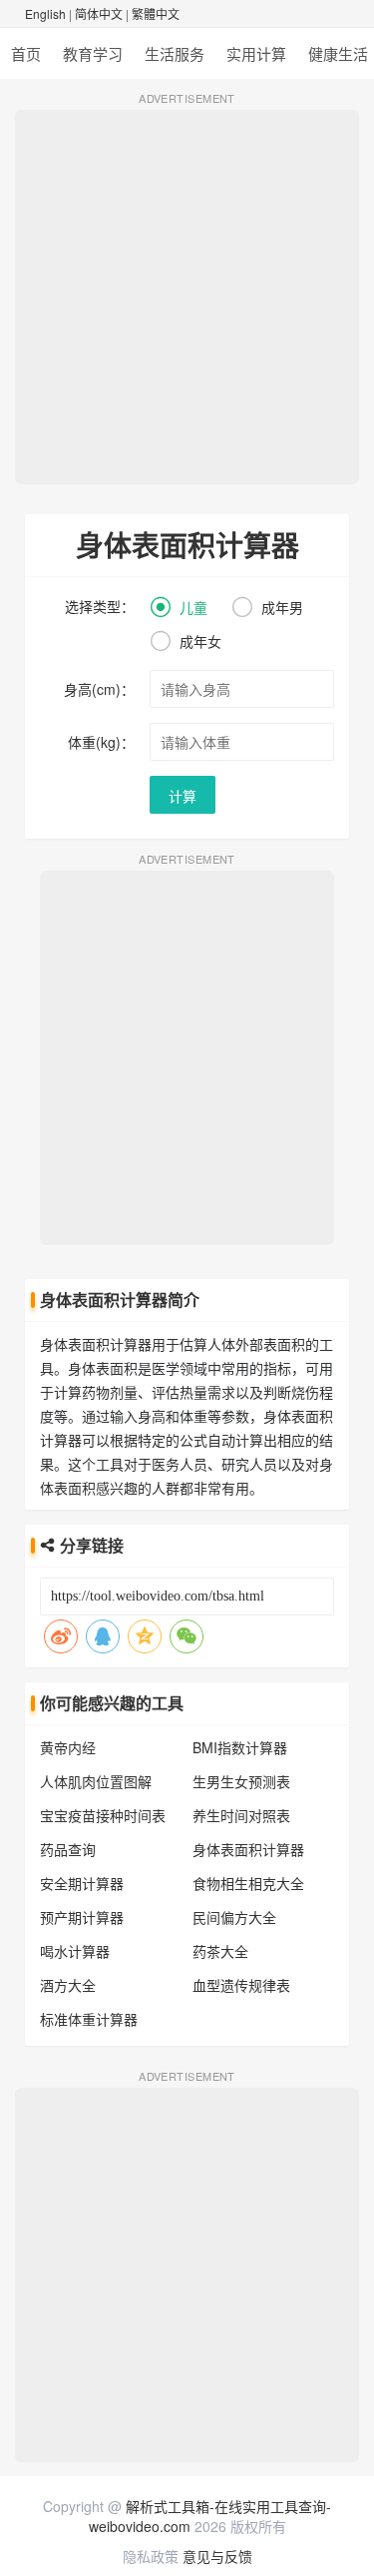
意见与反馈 (217, 2556)
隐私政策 (151, 2556)
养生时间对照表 (241, 1815)
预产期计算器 (82, 1917)
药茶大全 (220, 1951)
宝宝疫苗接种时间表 (103, 1815)
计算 (183, 796)
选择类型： (100, 606)
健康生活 (338, 53)
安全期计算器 (82, 1883)
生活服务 (175, 53)
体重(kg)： (101, 742)
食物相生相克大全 (248, 1883)
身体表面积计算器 (248, 1849)
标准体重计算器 (89, 2019)
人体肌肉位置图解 (96, 1781)
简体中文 (99, 13)
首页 (26, 53)
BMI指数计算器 (240, 1747)
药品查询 (68, 1849)
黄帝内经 (68, 1747)
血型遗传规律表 (241, 1985)
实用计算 (256, 53)
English (45, 13)
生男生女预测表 (241, 1781)
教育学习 (93, 53)
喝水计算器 (75, 1951)
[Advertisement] (187, 297)
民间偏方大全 (234, 1917)
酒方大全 (68, 1985)
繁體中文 (156, 13)
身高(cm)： (99, 689)
